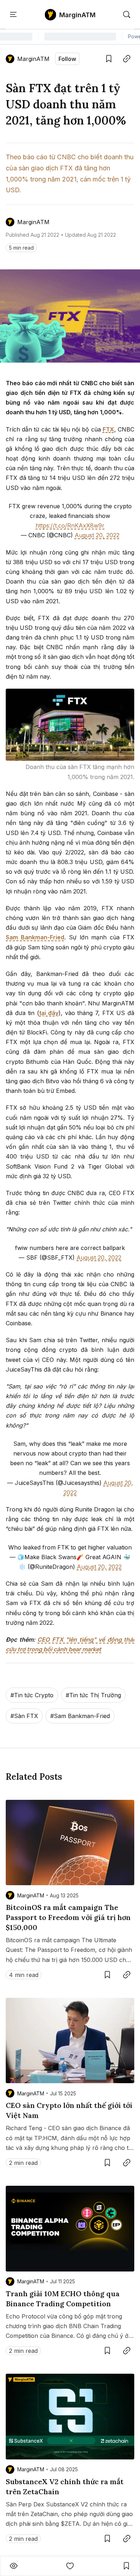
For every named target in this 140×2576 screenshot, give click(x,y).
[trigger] (127, 15)
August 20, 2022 (97, 535)
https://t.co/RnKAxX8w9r (70, 525)
